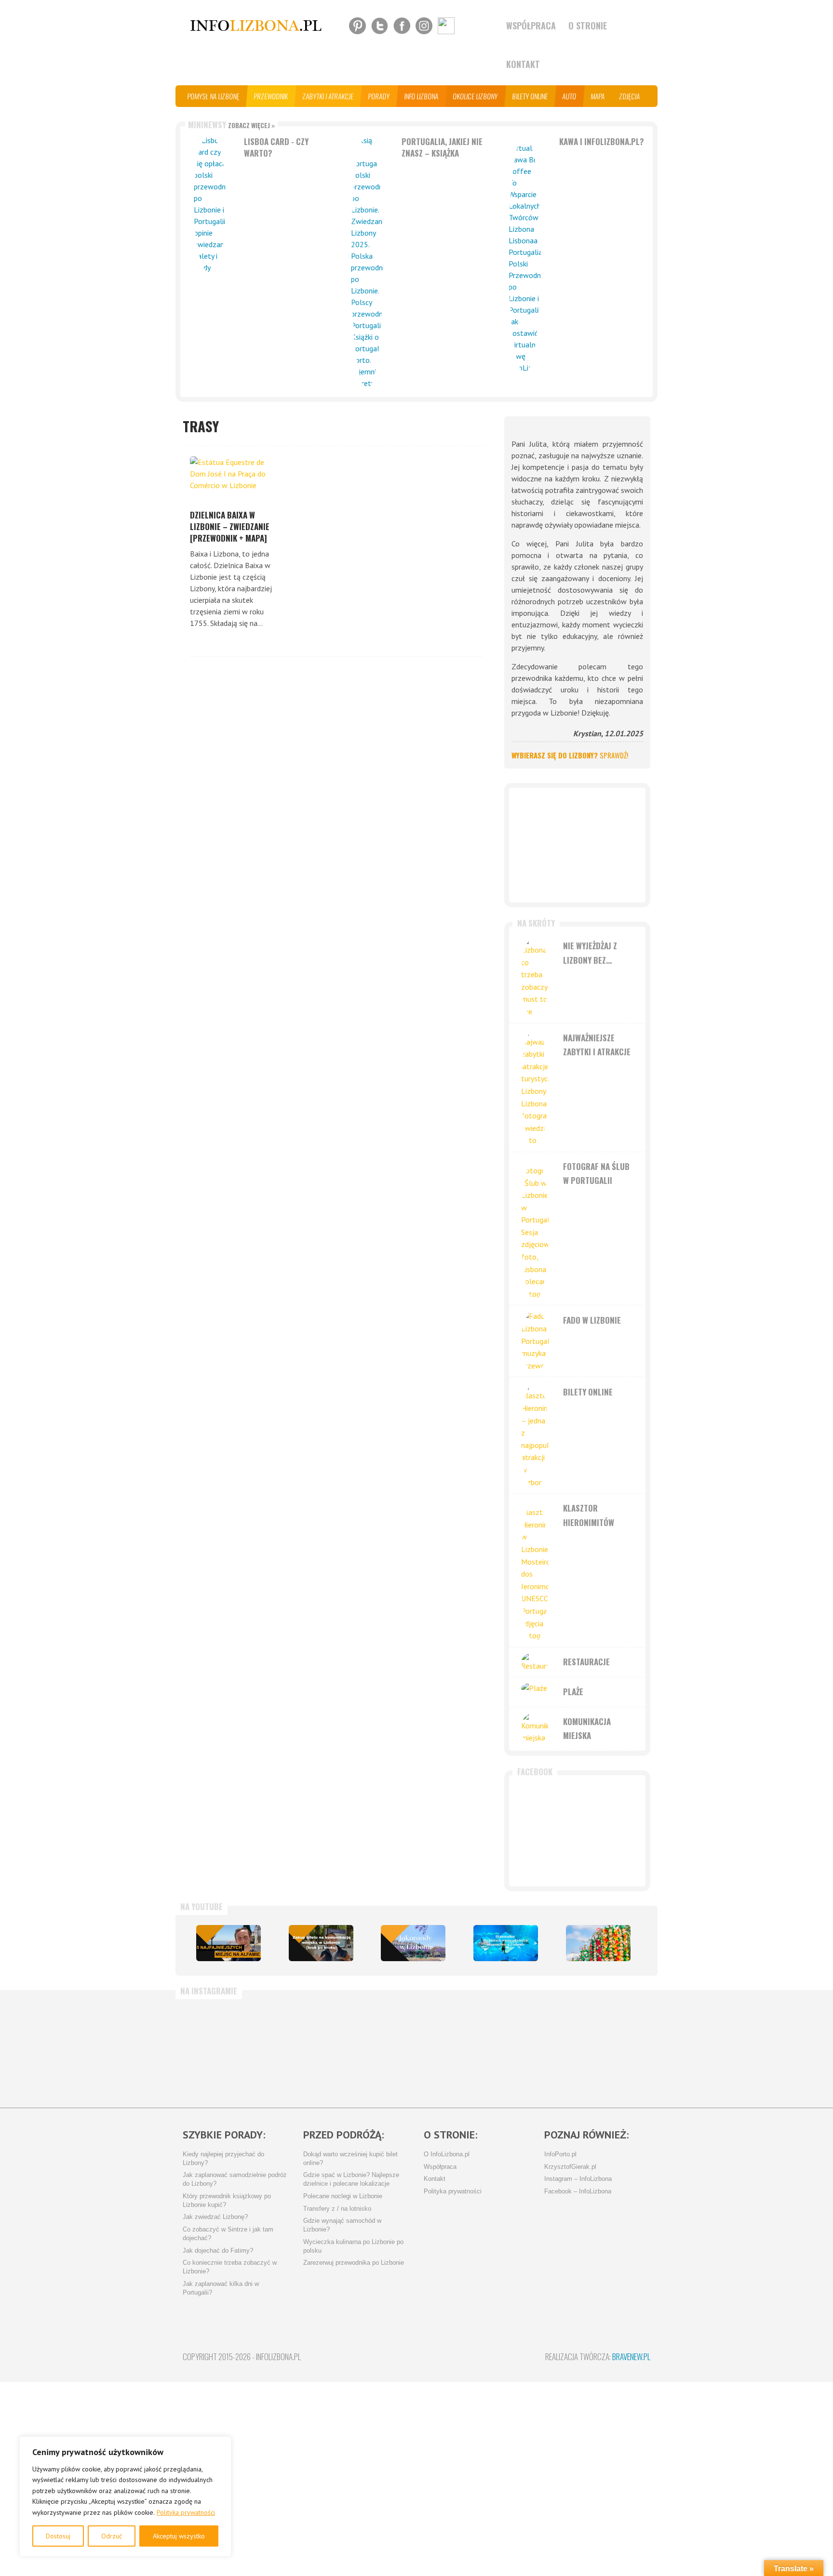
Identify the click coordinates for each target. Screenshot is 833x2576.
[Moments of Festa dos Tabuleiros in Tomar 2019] (598, 1943)
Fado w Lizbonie (592, 1320)
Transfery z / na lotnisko (337, 2209)
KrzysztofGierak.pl (570, 2167)
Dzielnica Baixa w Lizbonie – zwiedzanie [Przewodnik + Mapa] (230, 526)
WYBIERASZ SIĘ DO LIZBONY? (570, 755)
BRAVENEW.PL (631, 2357)
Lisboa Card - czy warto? (276, 147)
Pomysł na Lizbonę (214, 96)
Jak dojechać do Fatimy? (218, 2251)
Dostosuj (58, 2536)
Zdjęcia (630, 96)
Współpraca (531, 26)
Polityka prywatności (186, 2512)
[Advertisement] (577, 845)
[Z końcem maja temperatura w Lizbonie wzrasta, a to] (606, 2049)
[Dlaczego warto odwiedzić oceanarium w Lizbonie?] (506, 1943)
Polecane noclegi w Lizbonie (343, 2196)
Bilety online (530, 96)
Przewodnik (271, 96)
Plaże (573, 1692)
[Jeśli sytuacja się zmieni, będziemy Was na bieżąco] (221, 2049)
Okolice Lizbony (476, 96)
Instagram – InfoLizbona (578, 2179)
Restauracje (586, 1662)
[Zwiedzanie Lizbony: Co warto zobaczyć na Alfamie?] (228, 1943)
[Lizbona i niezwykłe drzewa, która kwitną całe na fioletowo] (413, 1943)
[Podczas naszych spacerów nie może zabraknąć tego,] (452, 2049)
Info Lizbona (422, 96)
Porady (379, 96)
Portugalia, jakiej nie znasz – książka (442, 147)
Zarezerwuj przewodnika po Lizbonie (354, 2263)
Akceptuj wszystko (179, 2536)
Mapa (598, 96)
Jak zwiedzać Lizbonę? (215, 2217)
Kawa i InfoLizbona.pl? (602, 141)
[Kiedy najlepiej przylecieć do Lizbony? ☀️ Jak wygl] (298, 2049)
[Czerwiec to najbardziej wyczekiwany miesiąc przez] (529, 2049)
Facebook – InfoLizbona (578, 2191)
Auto (570, 96)
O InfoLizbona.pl (447, 2154)
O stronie (588, 26)
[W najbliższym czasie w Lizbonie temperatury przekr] (375, 2049)
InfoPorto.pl (560, 2154)
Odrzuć (112, 2536)
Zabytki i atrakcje (328, 96)
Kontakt (523, 64)
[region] (125, 2496)
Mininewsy (231, 125)
